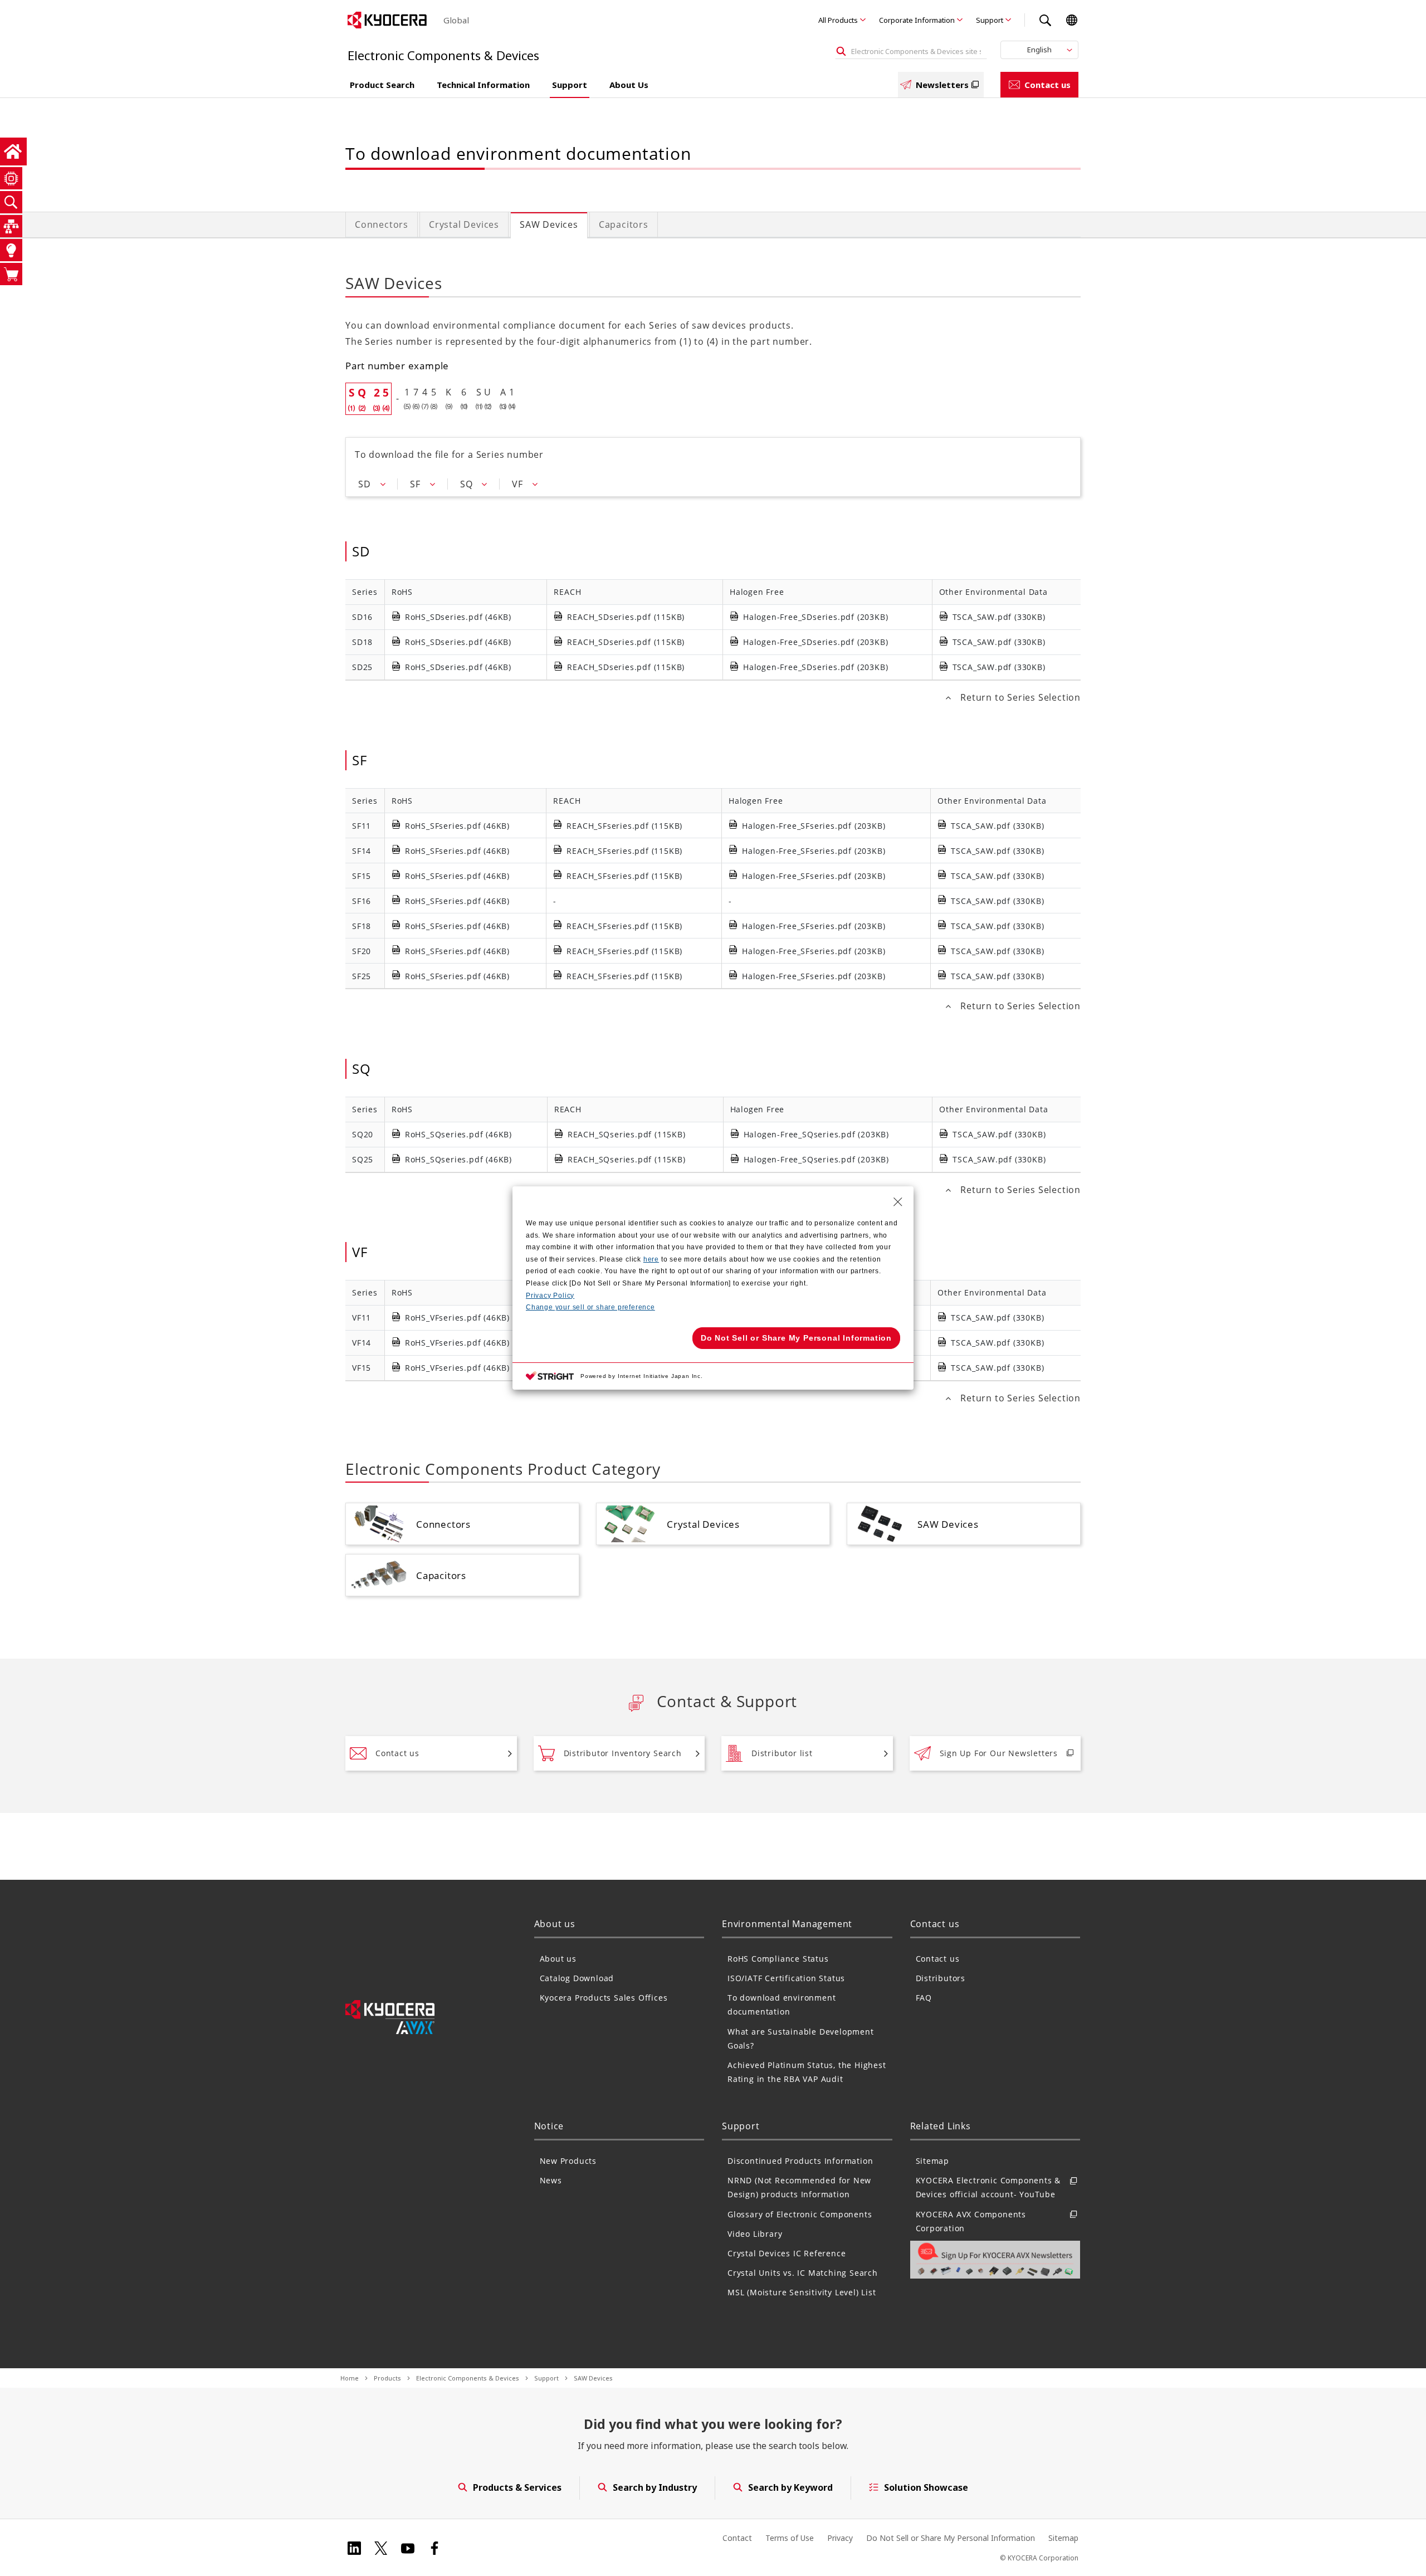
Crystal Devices (464, 224)
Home (350, 2378)
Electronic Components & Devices (468, 2378)
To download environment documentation (782, 2005)
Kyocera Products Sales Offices (604, 1998)
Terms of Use (790, 2538)
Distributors (941, 1978)
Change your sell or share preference (590, 1307)
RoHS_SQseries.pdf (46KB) (458, 1134)
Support (990, 20)
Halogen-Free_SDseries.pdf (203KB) (815, 617)
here (651, 1259)
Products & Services (517, 2487)
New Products (568, 2161)
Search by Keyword (790, 2487)
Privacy (840, 2538)
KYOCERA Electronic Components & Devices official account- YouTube (988, 2187)
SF (415, 484)
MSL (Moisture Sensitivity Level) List (802, 2292)
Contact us (1047, 85)
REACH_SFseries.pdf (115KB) (624, 826)
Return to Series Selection (1020, 697)
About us (558, 1959)
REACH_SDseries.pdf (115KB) (626, 617)
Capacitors (624, 224)
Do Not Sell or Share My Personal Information (951, 2538)
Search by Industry (655, 2487)
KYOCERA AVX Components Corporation (971, 2221)
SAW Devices (549, 224)
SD (365, 484)
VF (517, 484)
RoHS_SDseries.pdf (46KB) (458, 617)
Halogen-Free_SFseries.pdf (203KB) (814, 826)
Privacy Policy (550, 1296)
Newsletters (942, 85)
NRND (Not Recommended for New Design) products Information (799, 2187)
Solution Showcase (926, 2487)
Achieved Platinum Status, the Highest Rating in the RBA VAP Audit (807, 2072)
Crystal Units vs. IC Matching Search (803, 2273)
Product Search (382, 85)
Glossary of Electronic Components (800, 2214)
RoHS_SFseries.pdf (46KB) (457, 826)
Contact (737, 2538)
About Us (629, 85)
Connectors (382, 224)
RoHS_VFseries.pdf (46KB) (457, 1318)
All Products (838, 20)
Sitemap (933, 2161)
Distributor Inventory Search (623, 1753)
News (551, 2180)
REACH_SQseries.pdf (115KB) (627, 1134)
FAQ (924, 1998)
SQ (467, 484)
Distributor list (782, 1753)
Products (387, 2378)
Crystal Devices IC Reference (787, 2253)
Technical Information (483, 85)
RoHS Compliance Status (778, 1959)
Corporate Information (917, 20)
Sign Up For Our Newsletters (999, 1753)
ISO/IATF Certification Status (786, 1978)
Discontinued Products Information (800, 2161)
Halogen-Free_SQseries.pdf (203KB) (816, 1134)
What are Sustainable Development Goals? (801, 2039)
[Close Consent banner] (898, 1202)
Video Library (755, 2234)
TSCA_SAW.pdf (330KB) (999, 617)
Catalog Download (577, 1978)
